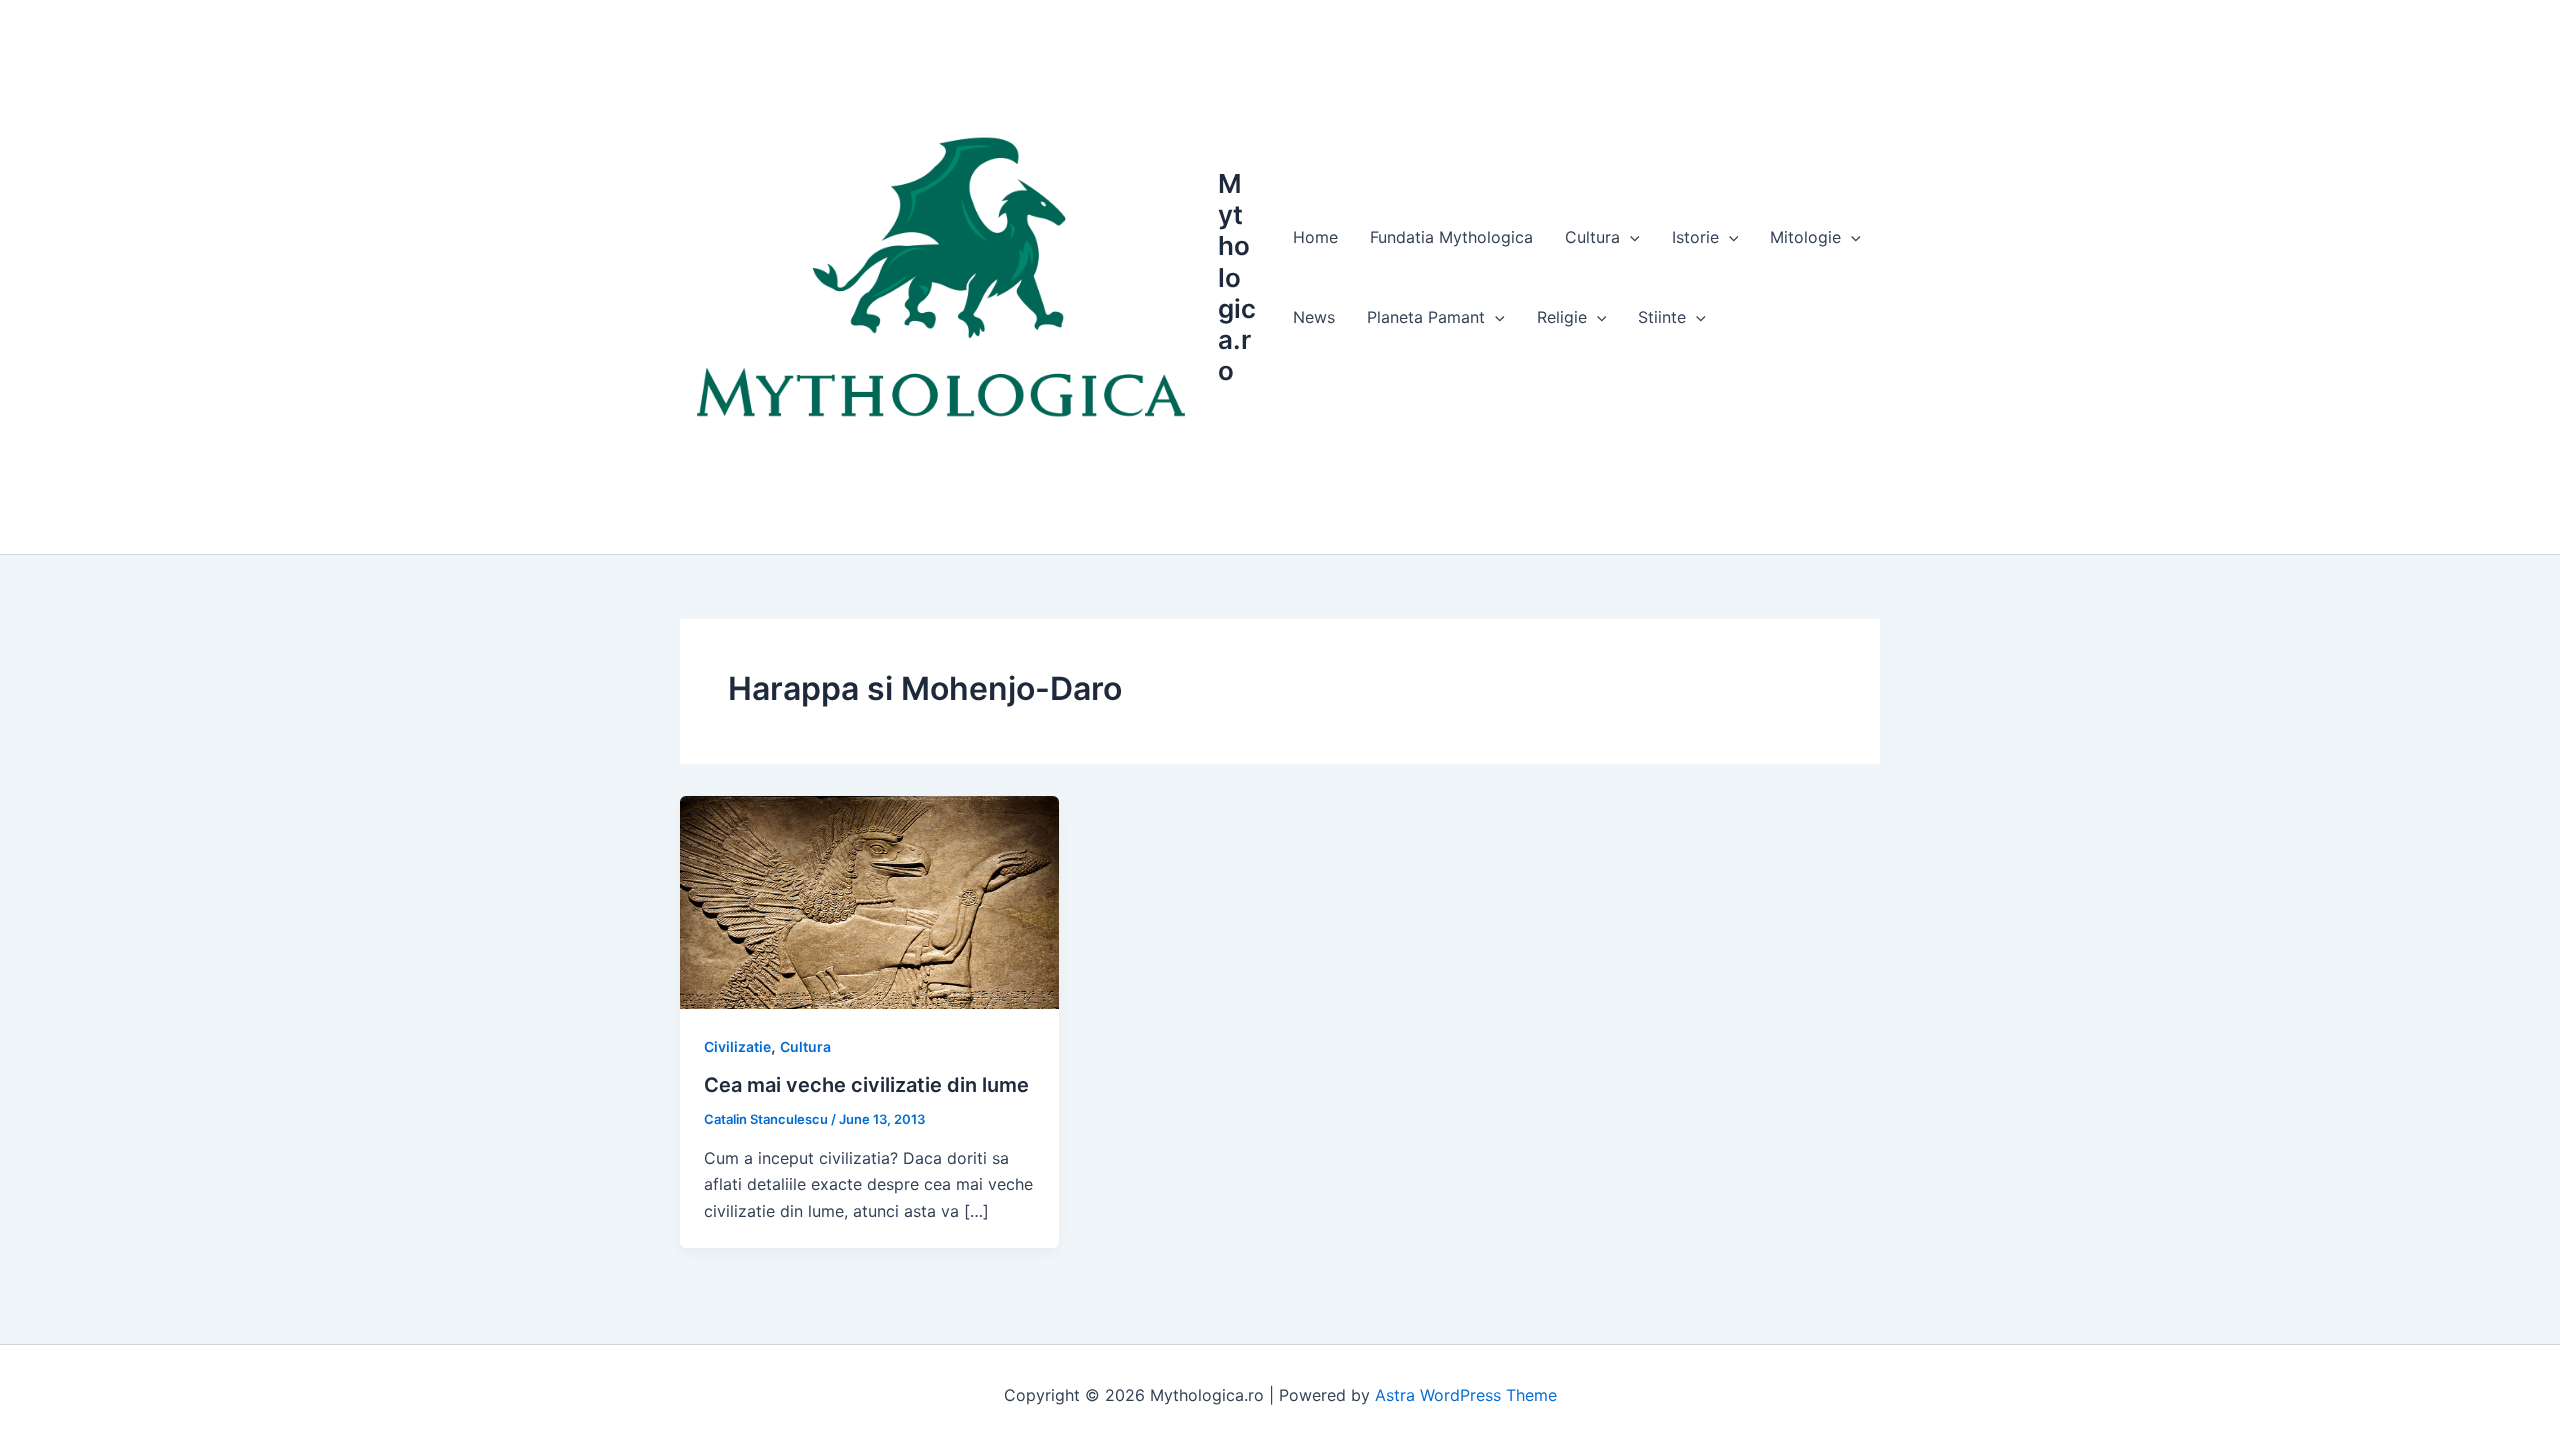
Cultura (805, 1046)
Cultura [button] (1592, 237)
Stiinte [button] (1662, 317)
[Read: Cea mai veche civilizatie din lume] (869, 901)
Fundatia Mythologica (1451, 237)
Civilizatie (737, 1046)
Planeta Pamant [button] (1426, 317)
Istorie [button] (1695, 237)
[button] (1630, 237)
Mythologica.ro (1237, 277)
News (1314, 317)
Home (1315, 237)
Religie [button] (1562, 317)
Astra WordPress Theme (1466, 1395)
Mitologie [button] (1805, 237)
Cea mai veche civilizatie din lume (866, 1085)
